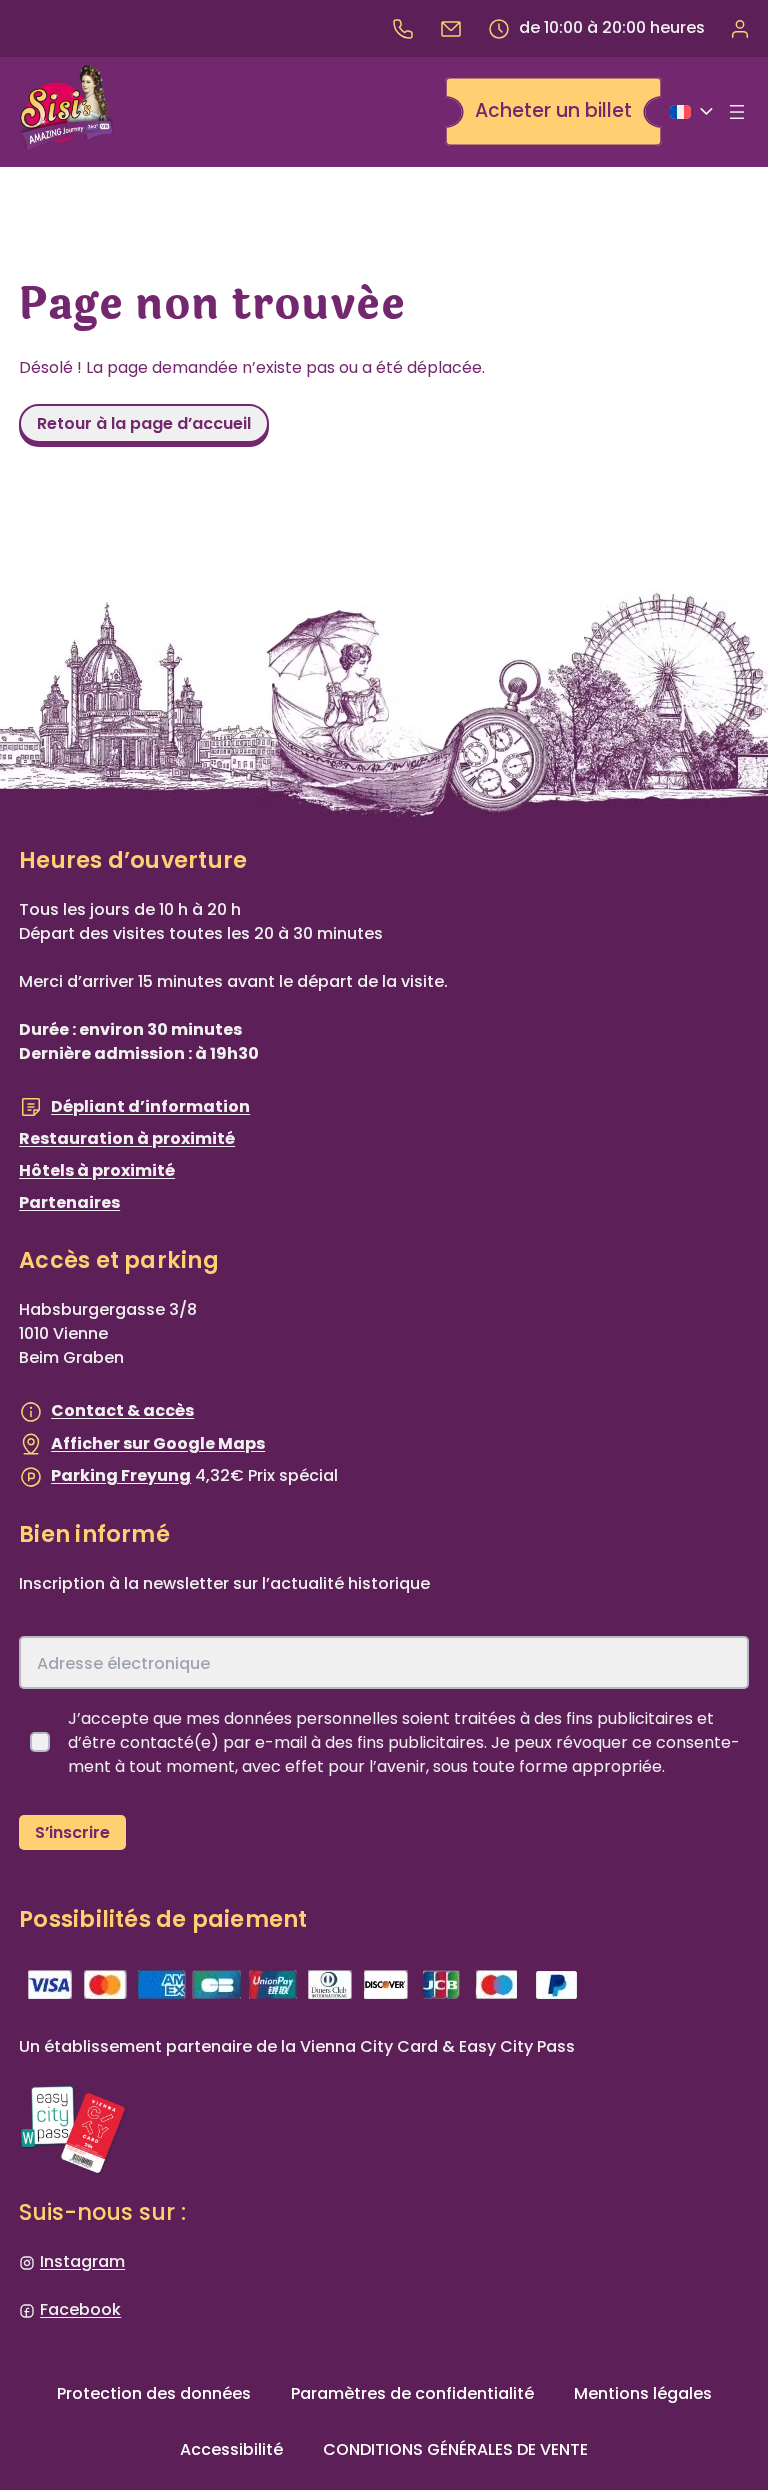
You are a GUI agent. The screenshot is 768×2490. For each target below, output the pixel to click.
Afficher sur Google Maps (158, 1443)
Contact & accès (122, 1410)
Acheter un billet (553, 110)
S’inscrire (72, 1832)
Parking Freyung (121, 1475)
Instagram (82, 2261)
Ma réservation (739, 28)
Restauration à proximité (127, 1138)
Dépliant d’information (150, 1106)
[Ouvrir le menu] (737, 112)
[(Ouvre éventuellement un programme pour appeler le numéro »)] (403, 28)
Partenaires (69, 1202)
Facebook (80, 2309)
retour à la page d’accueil (144, 423)
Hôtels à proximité (97, 1170)
